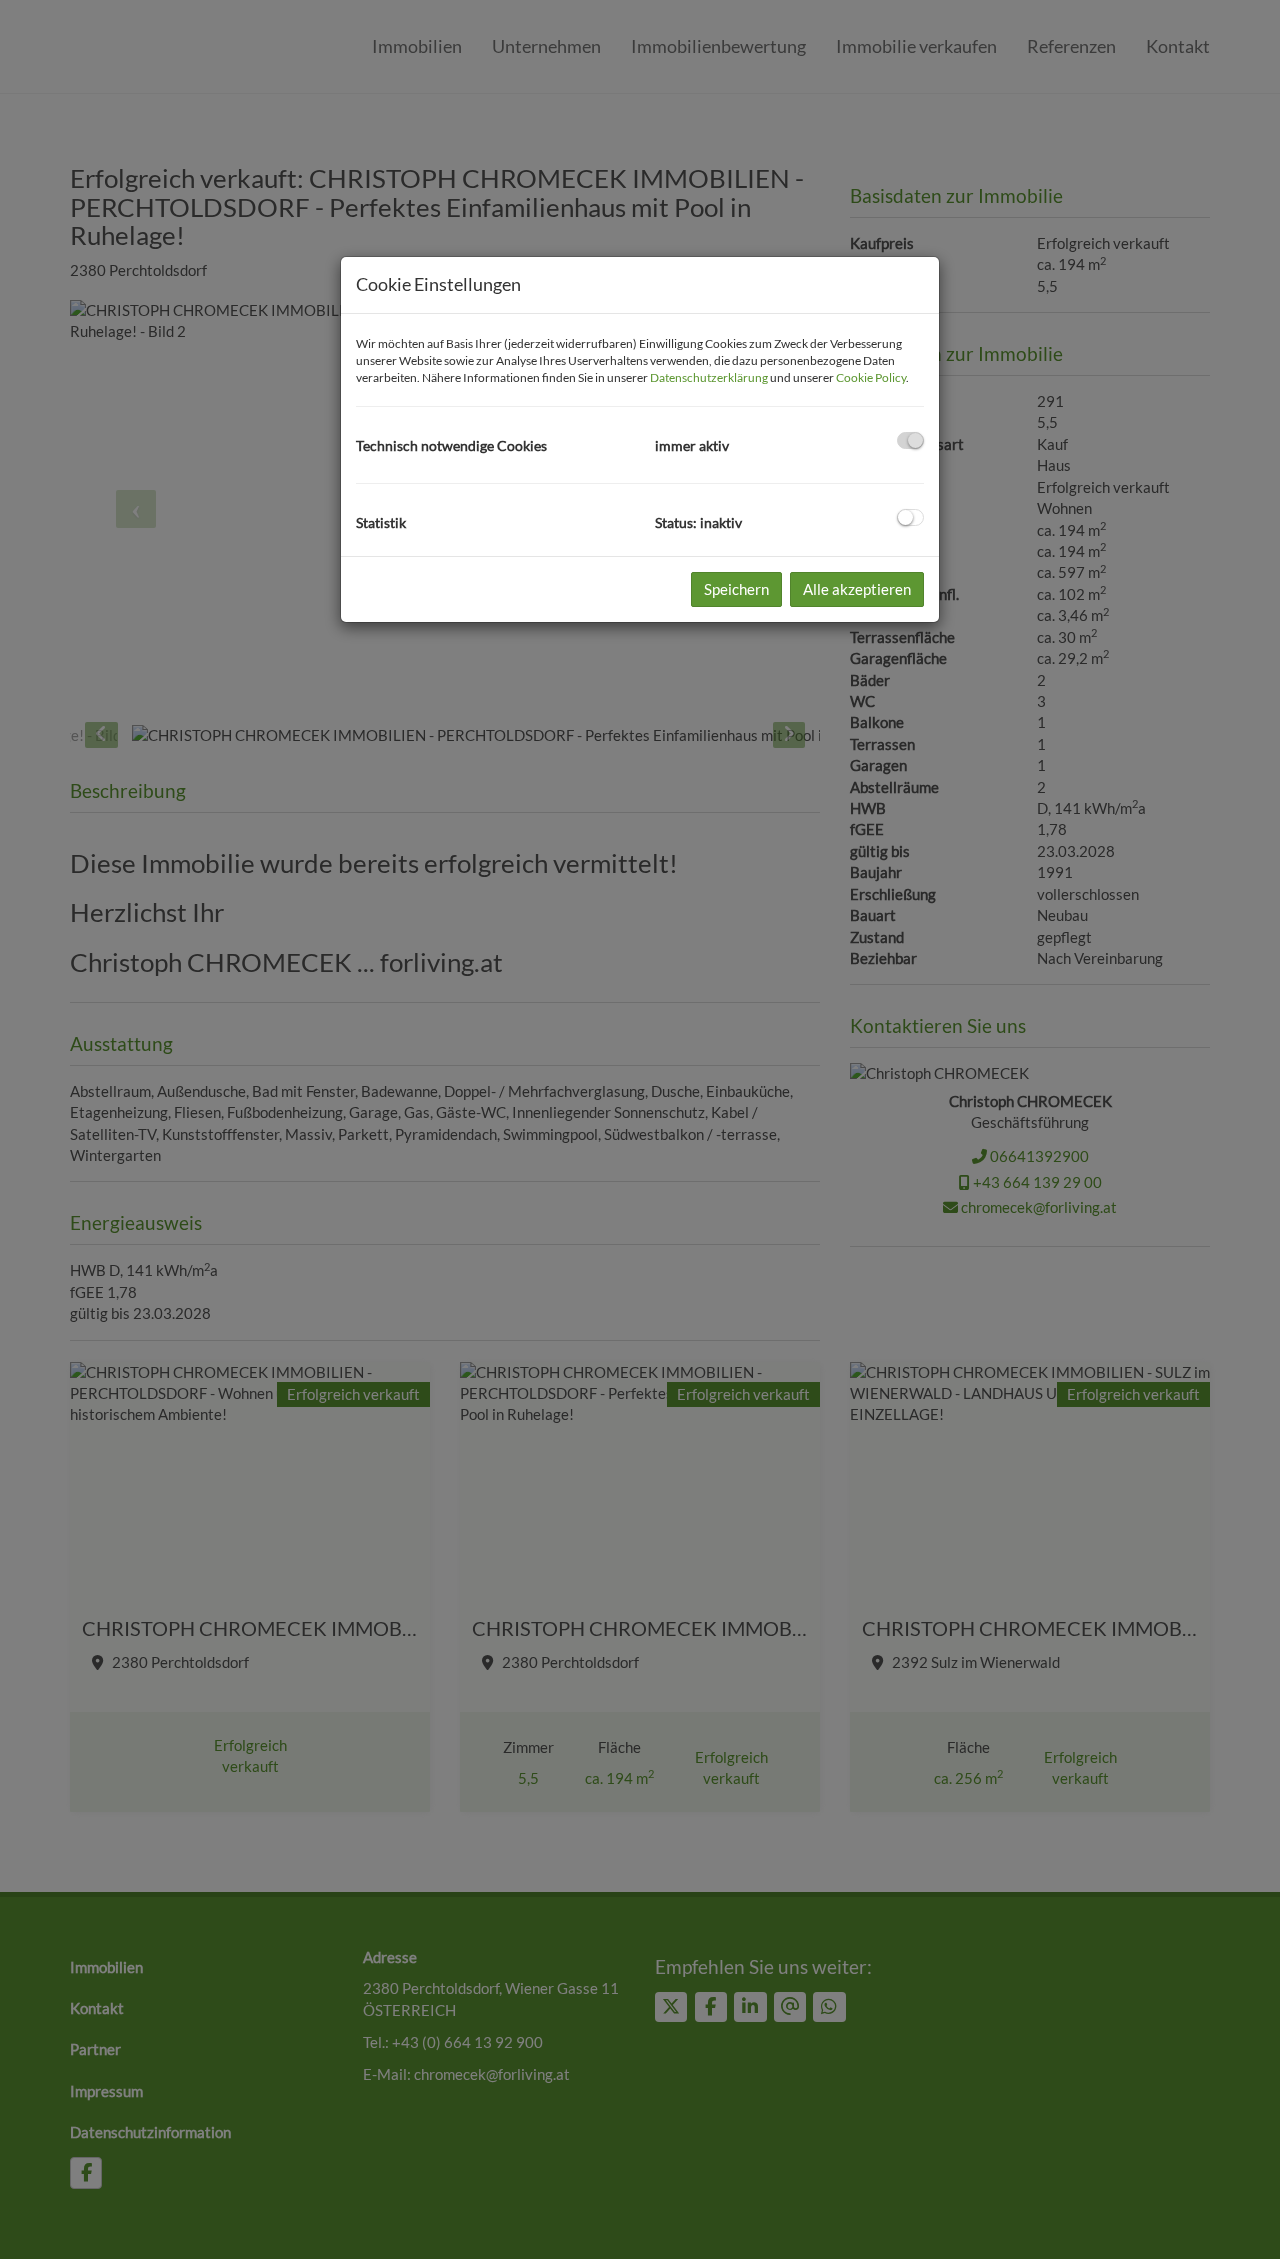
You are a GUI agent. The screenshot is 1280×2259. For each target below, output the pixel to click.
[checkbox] (910, 440)
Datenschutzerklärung (709, 377)
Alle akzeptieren (857, 589)
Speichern (736, 589)
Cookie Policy (871, 377)
